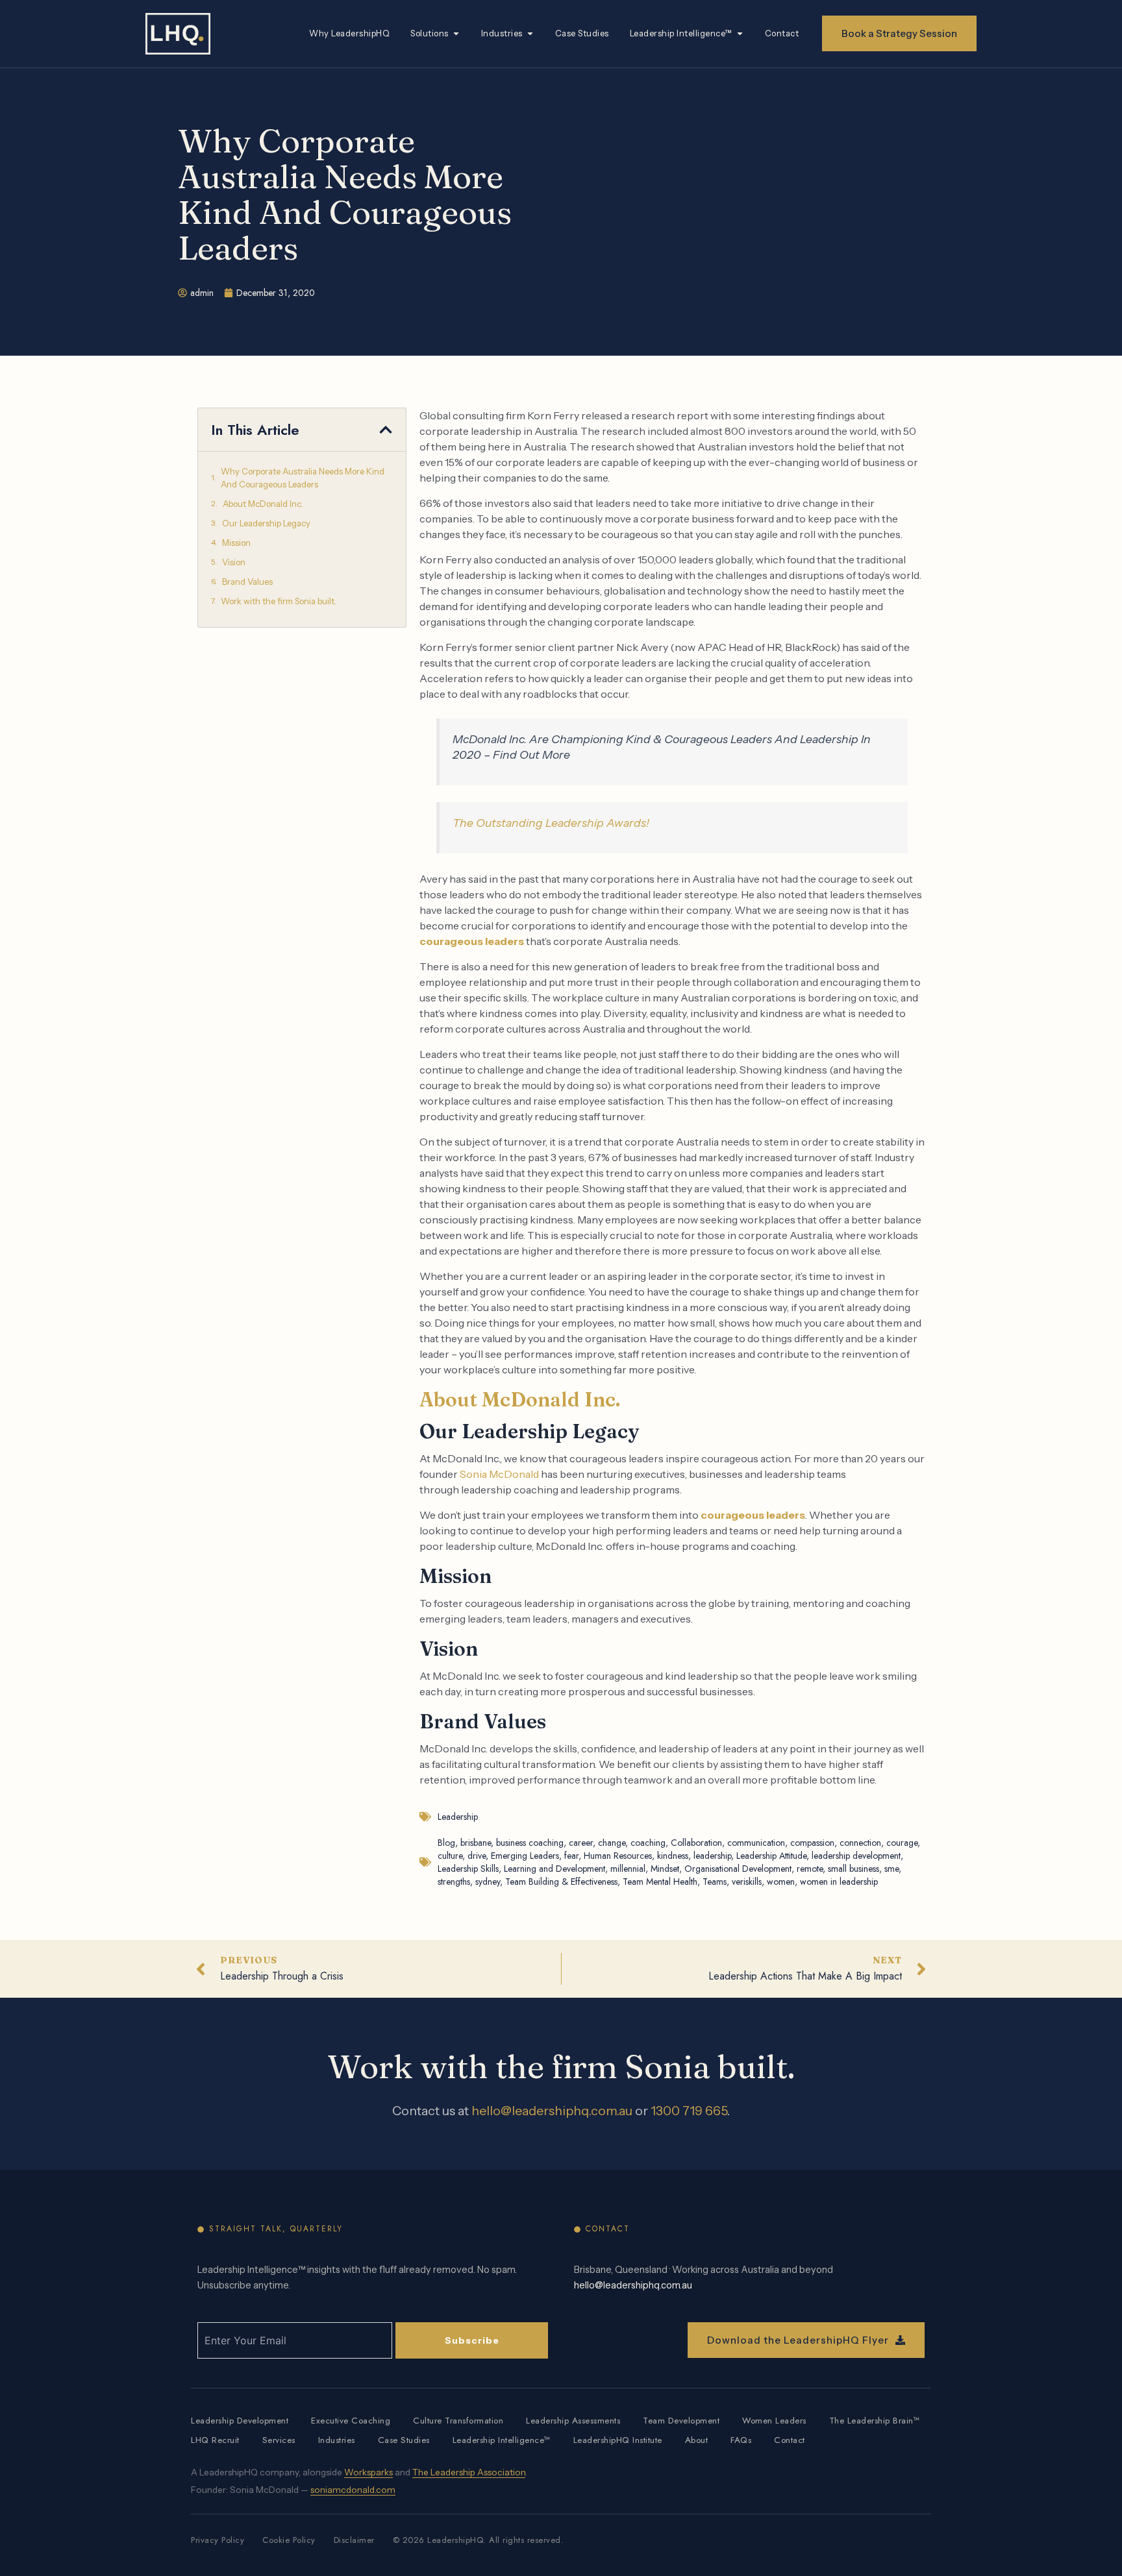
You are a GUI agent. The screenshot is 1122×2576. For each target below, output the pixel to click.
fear (571, 1856)
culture (450, 1856)
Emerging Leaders (525, 1856)
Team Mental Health (660, 1882)
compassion (812, 1843)
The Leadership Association (469, 2472)
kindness (673, 1856)
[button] (386, 430)
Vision (234, 562)
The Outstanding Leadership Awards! (551, 823)
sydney (488, 1882)
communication (756, 1843)
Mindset (665, 1869)
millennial (628, 1869)
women (781, 1882)
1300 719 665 (689, 2111)
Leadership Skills (468, 1869)
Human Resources (618, 1856)
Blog (446, 1843)
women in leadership (839, 1882)
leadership (712, 1856)
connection (860, 1843)
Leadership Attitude (771, 1856)
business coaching (530, 1843)
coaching (648, 1843)
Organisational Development (738, 1869)
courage (902, 1843)
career (581, 1843)
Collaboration (696, 1843)
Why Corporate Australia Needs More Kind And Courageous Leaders (303, 478)
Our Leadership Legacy (266, 523)
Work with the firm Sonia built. (279, 601)
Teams (715, 1882)
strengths (454, 1882)
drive (477, 1856)
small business (854, 1869)
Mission (236, 543)
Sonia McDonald (499, 1474)
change (612, 1843)
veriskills (747, 1882)
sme (891, 1869)
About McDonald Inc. (263, 504)
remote (810, 1869)
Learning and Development (555, 1869)
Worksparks (368, 2472)
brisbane (476, 1843)
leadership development (856, 1856)
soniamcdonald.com (353, 2490)
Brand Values (247, 582)
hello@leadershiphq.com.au (552, 2111)
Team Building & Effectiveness (561, 1882)
